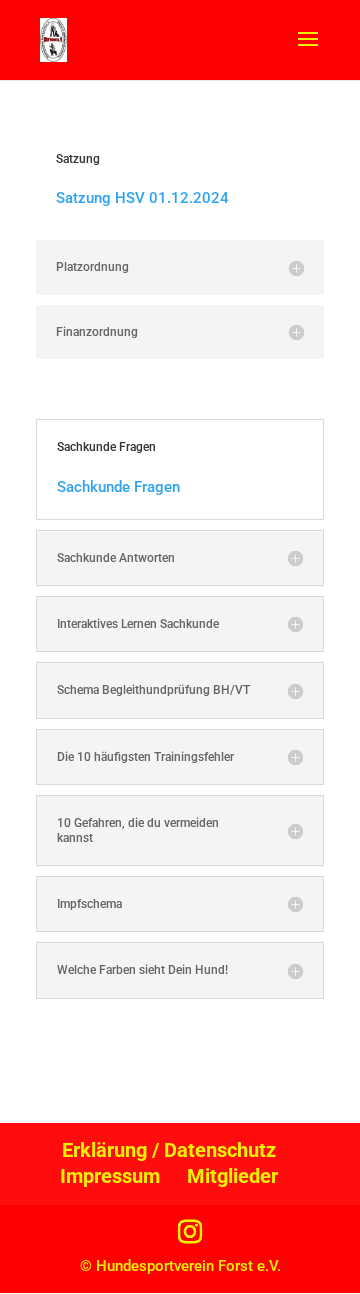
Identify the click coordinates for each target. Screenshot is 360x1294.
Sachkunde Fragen (118, 487)
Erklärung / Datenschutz (169, 1150)
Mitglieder (232, 1176)
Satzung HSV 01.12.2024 (142, 198)
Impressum (110, 1176)
